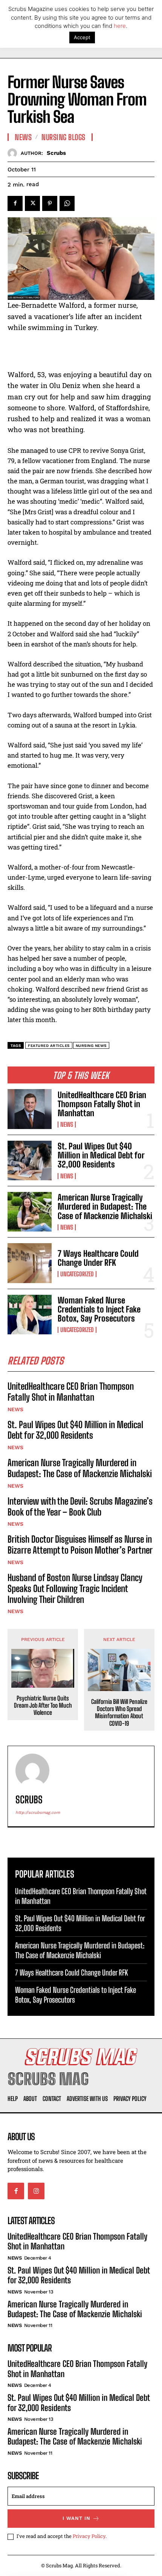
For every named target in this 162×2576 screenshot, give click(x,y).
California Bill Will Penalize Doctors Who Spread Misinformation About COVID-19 (119, 1712)
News (67, 1125)
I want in (76, 2518)
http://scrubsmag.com (38, 1813)
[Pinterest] (50, 203)
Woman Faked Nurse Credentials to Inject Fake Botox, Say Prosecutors (99, 1309)
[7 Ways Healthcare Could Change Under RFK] (30, 1263)
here (120, 26)
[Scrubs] (14, 153)
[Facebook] (15, 203)
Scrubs (56, 153)
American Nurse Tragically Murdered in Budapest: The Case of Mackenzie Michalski (105, 1206)
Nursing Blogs (63, 137)
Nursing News (91, 1046)
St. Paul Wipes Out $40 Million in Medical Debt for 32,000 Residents (101, 1155)
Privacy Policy (89, 2536)
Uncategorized (77, 1274)
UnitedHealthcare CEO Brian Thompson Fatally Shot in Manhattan (102, 1104)
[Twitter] (32, 203)
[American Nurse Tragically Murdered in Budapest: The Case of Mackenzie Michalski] (30, 1212)
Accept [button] (82, 37)
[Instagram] (36, 2191)
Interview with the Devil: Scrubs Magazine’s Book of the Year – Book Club (80, 1506)
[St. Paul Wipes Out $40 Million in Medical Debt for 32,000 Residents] (30, 1160)
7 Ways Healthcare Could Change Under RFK (98, 1258)
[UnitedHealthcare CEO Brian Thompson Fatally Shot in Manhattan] (30, 1109)
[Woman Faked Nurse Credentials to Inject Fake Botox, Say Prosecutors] (30, 1315)
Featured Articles (49, 1046)
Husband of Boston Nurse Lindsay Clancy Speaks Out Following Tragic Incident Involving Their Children (75, 1588)
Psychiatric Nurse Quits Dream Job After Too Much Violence (43, 1705)
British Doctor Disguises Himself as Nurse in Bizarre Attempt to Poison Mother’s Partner (80, 1545)
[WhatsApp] (67, 203)
